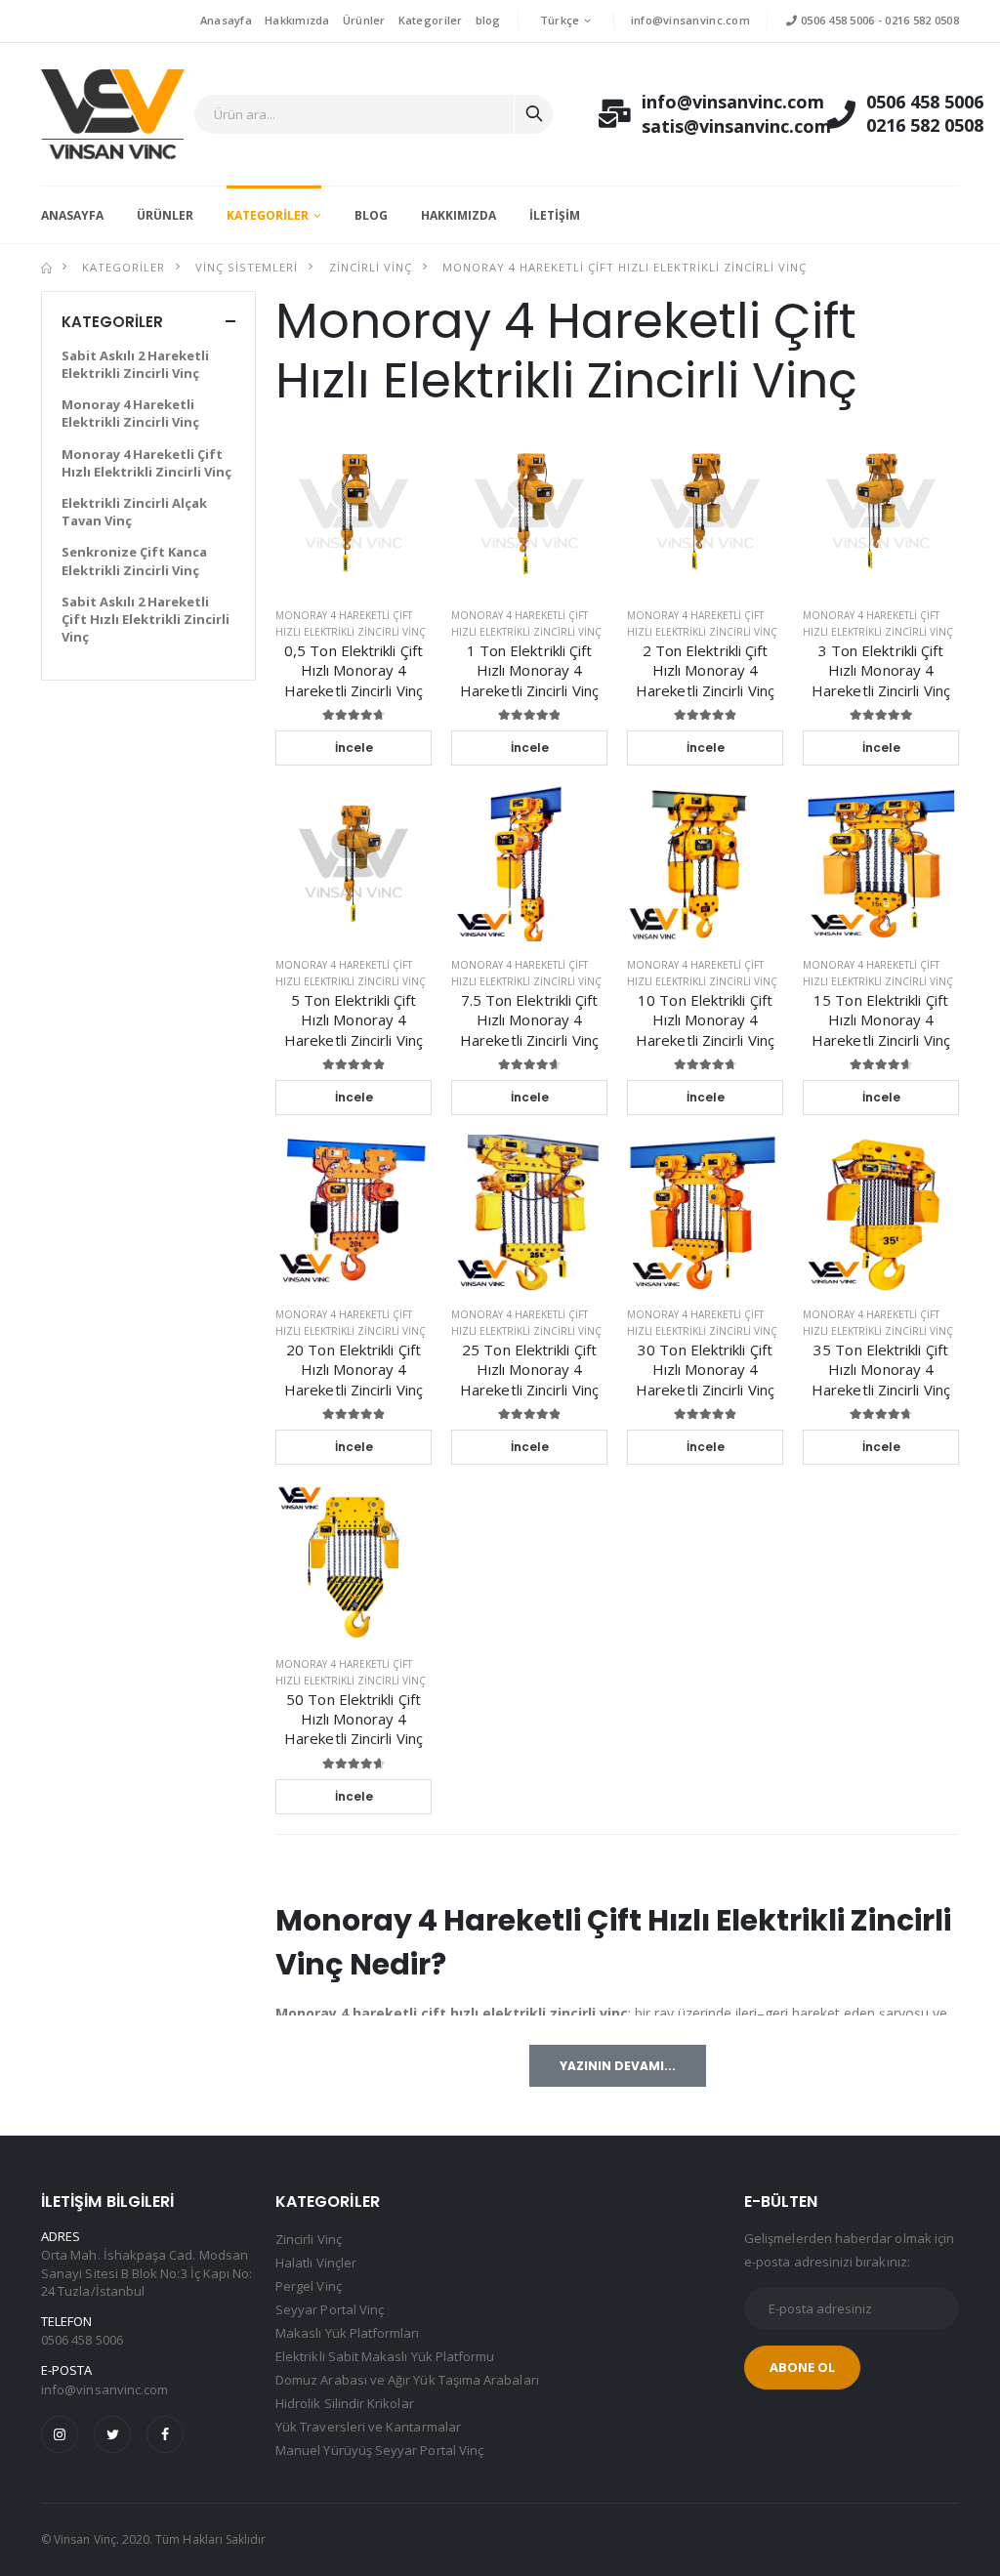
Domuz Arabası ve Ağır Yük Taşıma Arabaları (407, 2380)
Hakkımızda (297, 20)
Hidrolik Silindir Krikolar (345, 2403)
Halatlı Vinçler (316, 2263)
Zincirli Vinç (371, 267)
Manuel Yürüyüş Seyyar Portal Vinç (379, 2450)
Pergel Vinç (309, 2286)
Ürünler (364, 20)
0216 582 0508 (922, 20)
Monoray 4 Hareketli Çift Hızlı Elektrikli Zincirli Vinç (625, 267)
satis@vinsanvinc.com (715, 126)
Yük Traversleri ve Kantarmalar (368, 2427)
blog (488, 20)
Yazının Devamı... (618, 2066)
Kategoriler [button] (112, 322)
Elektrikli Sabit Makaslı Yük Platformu (385, 2356)
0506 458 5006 (836, 20)
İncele (354, 748)
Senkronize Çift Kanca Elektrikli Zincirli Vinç (134, 561)
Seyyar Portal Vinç (330, 2309)
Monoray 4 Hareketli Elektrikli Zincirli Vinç (130, 413)
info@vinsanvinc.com (690, 20)
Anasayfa (226, 20)
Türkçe (560, 20)
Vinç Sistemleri (247, 267)
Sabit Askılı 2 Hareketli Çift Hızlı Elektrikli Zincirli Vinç (146, 619)
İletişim (555, 215)
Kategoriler (431, 20)
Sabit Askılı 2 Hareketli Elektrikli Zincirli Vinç (135, 364)
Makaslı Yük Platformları (348, 2333)
